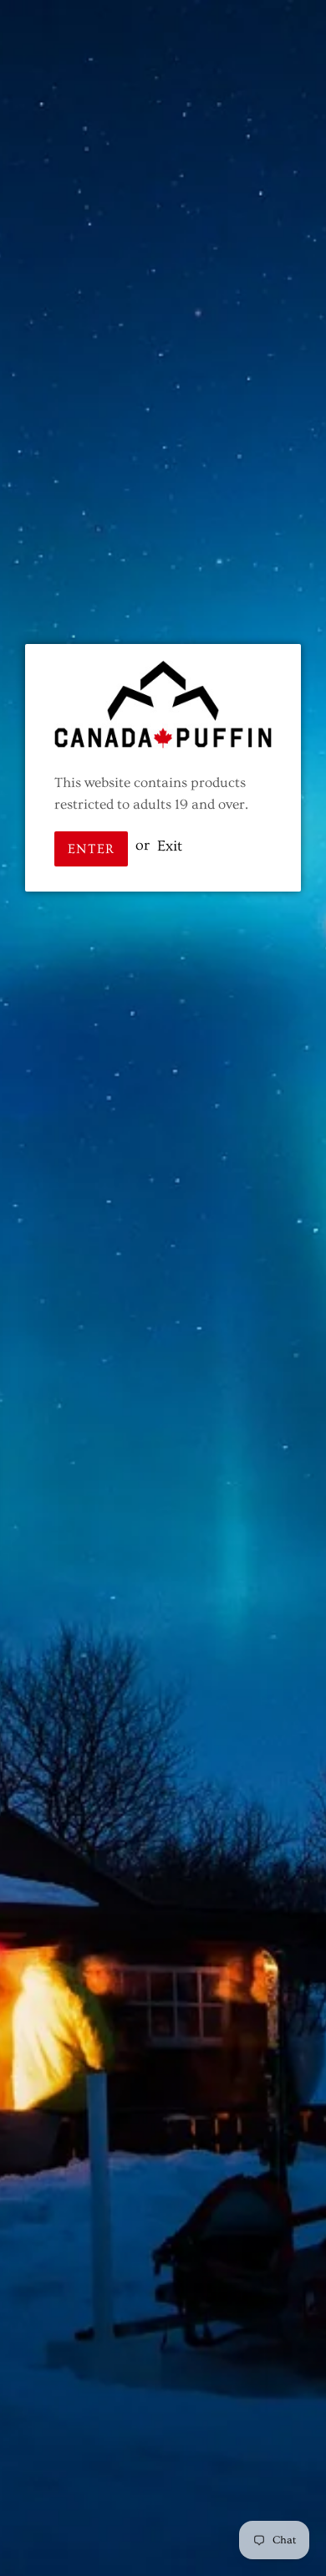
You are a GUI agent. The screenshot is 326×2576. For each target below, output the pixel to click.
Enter (91, 849)
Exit (170, 845)
